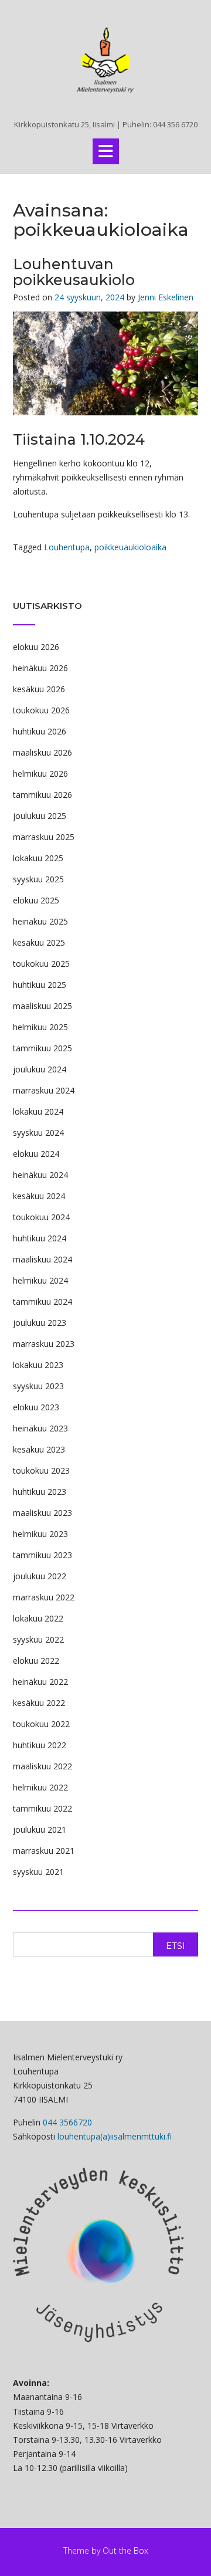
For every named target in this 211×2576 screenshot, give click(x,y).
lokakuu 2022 (38, 1618)
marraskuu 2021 (44, 1851)
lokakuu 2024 (38, 1111)
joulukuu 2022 (40, 1576)
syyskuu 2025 (38, 879)
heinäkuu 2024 (40, 1175)
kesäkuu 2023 (39, 1449)
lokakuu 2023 (38, 1365)
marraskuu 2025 (44, 837)
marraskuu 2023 (44, 1344)
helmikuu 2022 (40, 1787)
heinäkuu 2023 (40, 1428)
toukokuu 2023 (41, 1470)
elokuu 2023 (36, 1407)
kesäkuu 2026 (39, 689)
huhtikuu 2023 (40, 1492)
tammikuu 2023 (42, 1555)
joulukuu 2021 (40, 1829)
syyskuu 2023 (38, 1386)
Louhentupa (67, 547)
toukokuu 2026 (41, 710)
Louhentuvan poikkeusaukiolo (74, 272)
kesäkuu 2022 (39, 1703)
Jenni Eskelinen (166, 297)
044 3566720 (67, 2122)
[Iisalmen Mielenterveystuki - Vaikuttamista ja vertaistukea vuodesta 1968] (105, 60)
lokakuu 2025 (38, 858)
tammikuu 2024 (42, 1301)
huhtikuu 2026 (40, 731)
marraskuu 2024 (44, 1090)
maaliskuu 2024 (42, 1259)
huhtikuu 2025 (40, 985)
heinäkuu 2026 (40, 668)
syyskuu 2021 (38, 1872)
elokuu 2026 (36, 647)
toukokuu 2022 (41, 1724)
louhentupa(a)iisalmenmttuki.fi (115, 2136)
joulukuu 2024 (40, 1069)
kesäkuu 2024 (39, 1196)
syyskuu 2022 (38, 1639)
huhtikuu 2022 (40, 1745)
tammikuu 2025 (42, 1048)
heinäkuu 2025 (40, 921)
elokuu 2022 (36, 1661)
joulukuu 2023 (40, 1323)
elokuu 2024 (36, 1154)
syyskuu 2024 (38, 1133)
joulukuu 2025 (40, 816)
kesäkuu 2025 (39, 942)
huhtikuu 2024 (40, 1238)
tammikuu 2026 (42, 795)
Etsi (176, 1946)
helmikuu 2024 (40, 1280)
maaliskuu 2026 (42, 752)
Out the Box (125, 2550)
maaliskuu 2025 (42, 1006)
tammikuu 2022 (42, 1808)
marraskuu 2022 (44, 1597)
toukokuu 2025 (41, 964)
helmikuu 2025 (40, 1027)
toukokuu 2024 (41, 1217)
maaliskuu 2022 (42, 1766)
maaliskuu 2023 (42, 1513)
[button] (106, 151)
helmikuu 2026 (40, 774)
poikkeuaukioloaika (130, 547)
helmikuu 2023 (40, 1534)
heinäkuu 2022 (40, 1682)
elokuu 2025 (36, 900)
